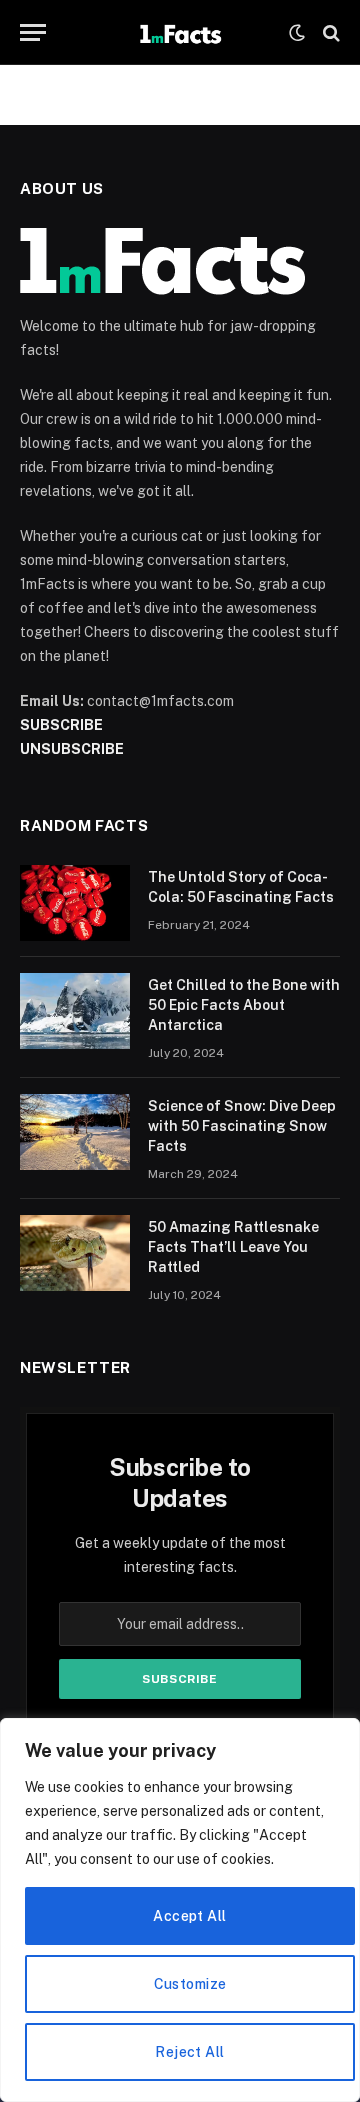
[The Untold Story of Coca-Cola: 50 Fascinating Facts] (75, 903)
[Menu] (33, 32)
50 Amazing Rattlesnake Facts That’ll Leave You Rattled (233, 1247)
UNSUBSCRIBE (72, 749)
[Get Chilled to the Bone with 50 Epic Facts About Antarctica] (75, 1011)
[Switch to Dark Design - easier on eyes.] (297, 33)
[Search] (329, 32)
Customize (190, 1984)
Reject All (189, 2052)
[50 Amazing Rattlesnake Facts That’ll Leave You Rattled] (75, 1253)
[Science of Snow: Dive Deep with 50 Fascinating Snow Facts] (75, 1132)
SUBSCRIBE (61, 725)
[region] (180, 1910)
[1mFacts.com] (179, 32)
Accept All (189, 1916)
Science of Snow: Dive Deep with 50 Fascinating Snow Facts (242, 1126)
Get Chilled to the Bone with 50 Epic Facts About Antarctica (244, 1005)
